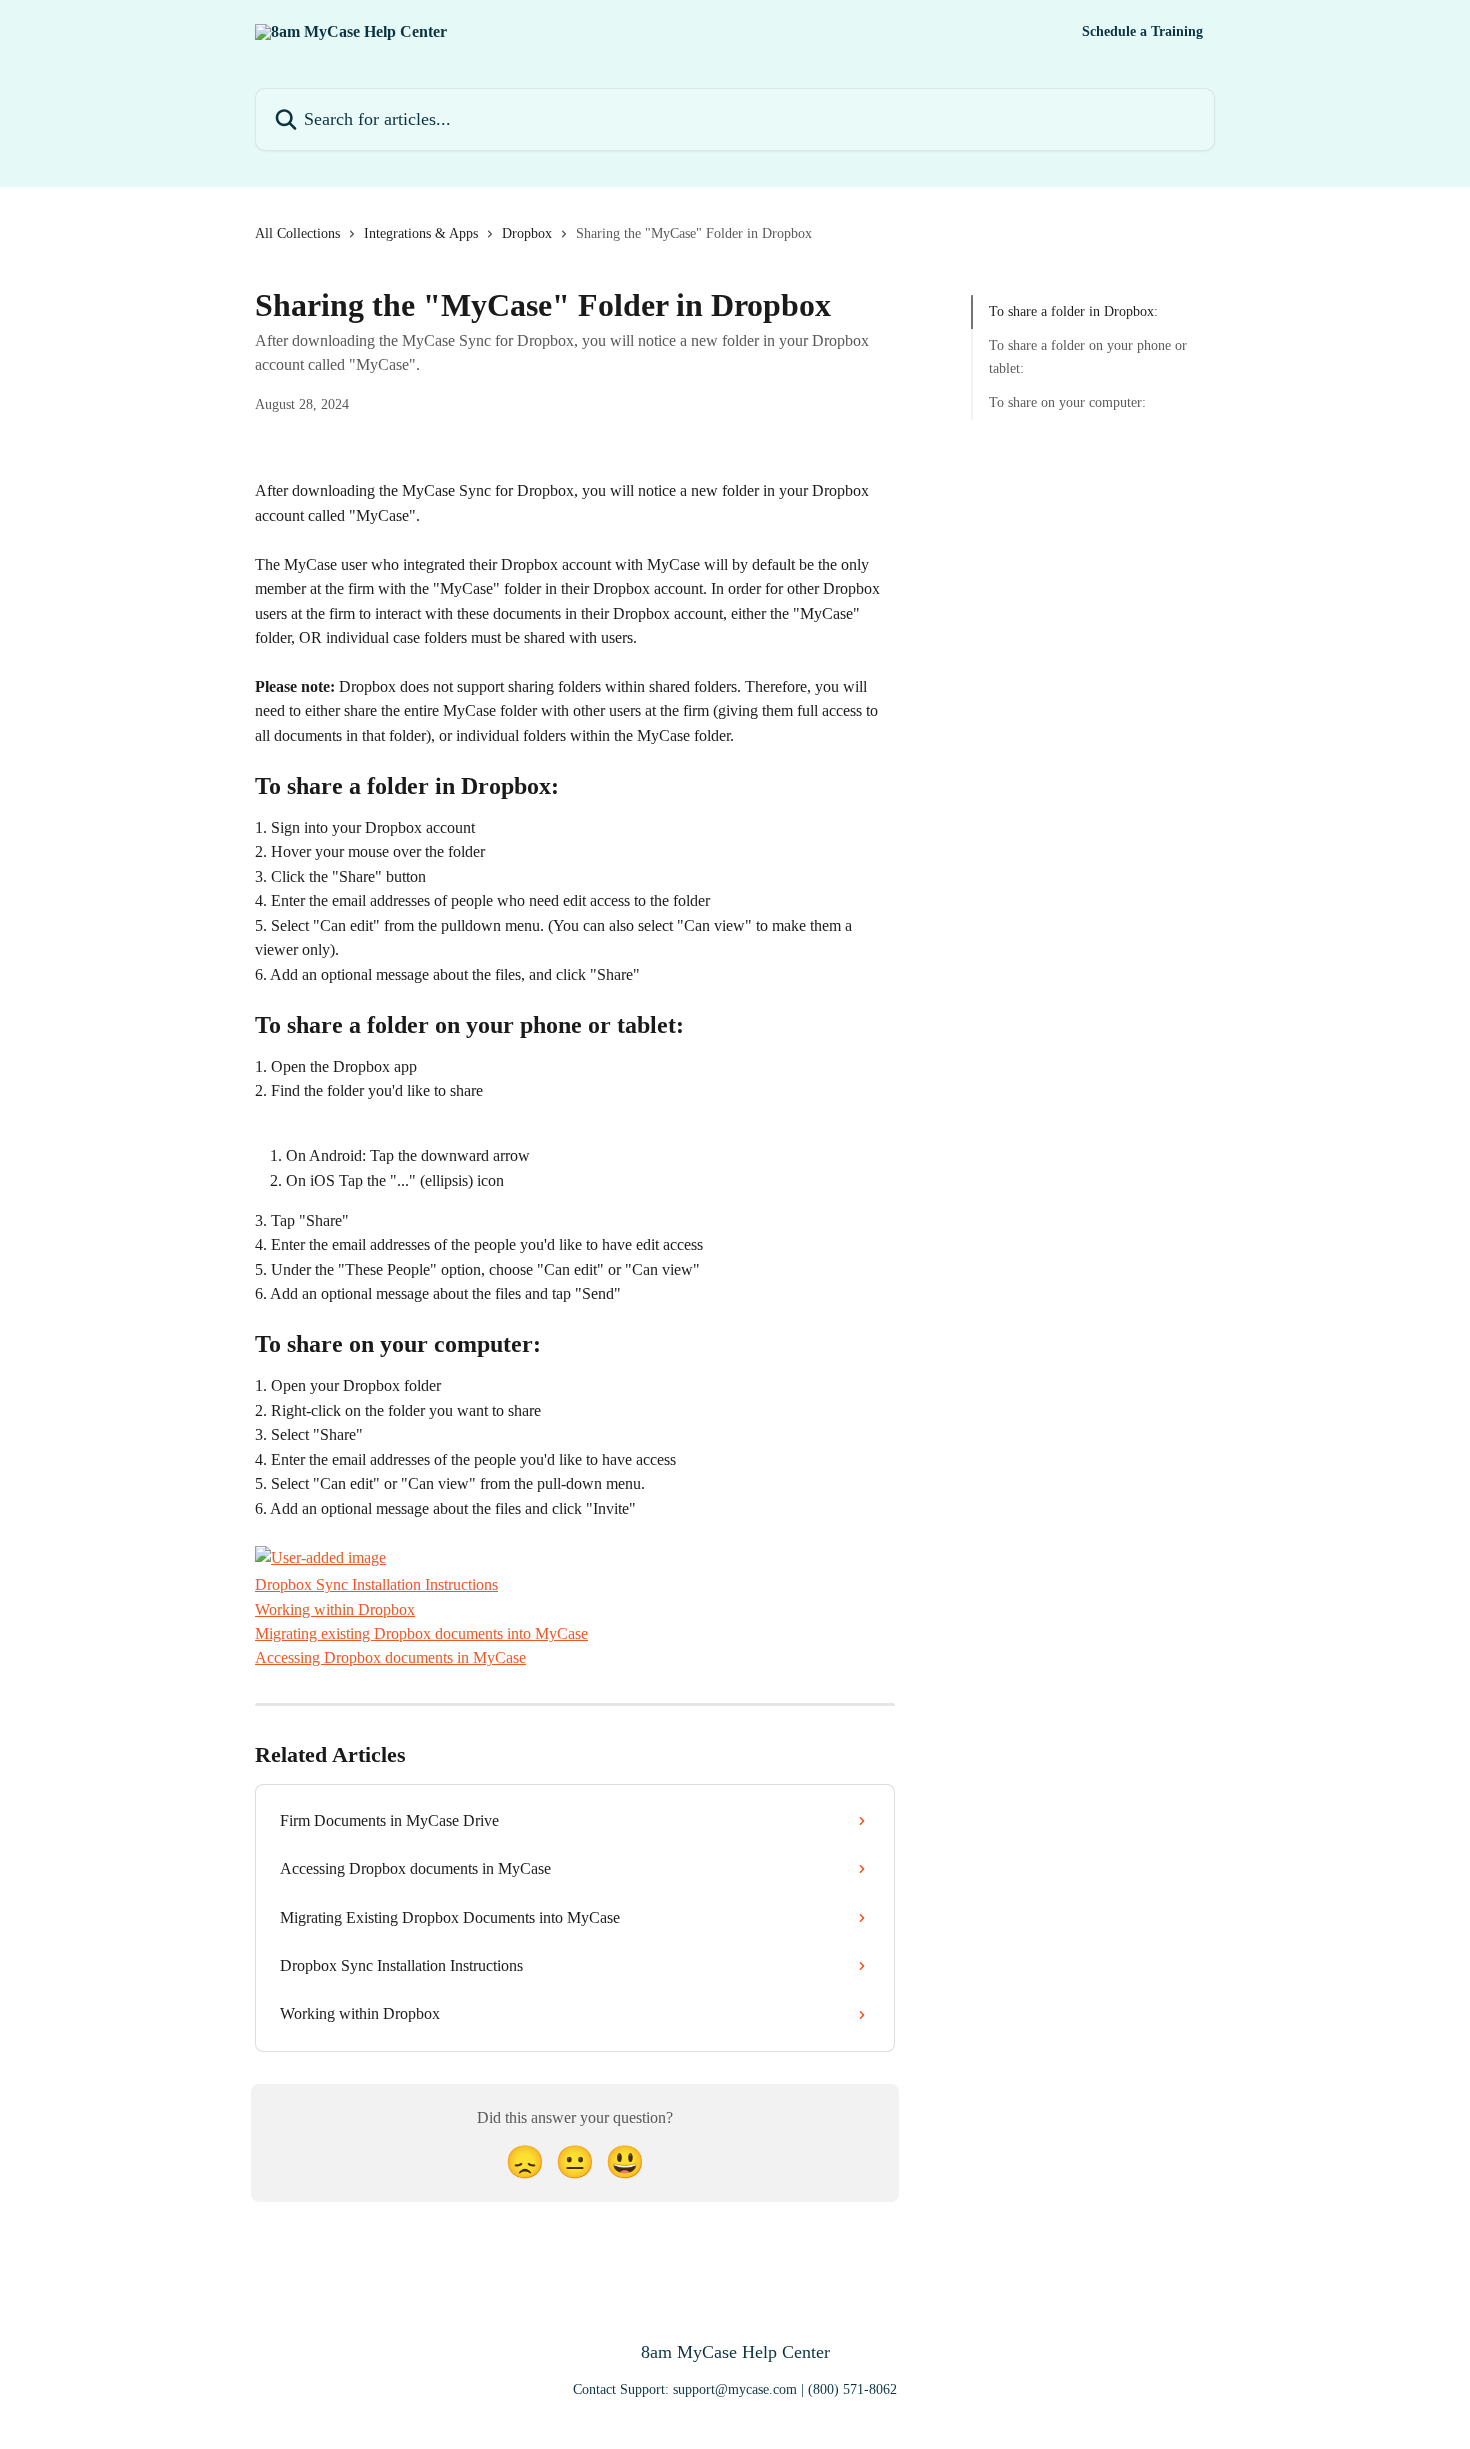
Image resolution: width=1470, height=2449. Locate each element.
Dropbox (527, 233)
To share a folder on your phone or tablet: (1088, 356)
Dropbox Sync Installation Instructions (376, 1584)
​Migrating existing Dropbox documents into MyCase (421, 1633)
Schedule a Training (1142, 32)
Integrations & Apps (421, 233)
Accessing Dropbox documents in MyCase (390, 1657)
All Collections (297, 233)
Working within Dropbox (335, 1609)
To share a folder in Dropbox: (1073, 311)
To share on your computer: (1067, 402)
